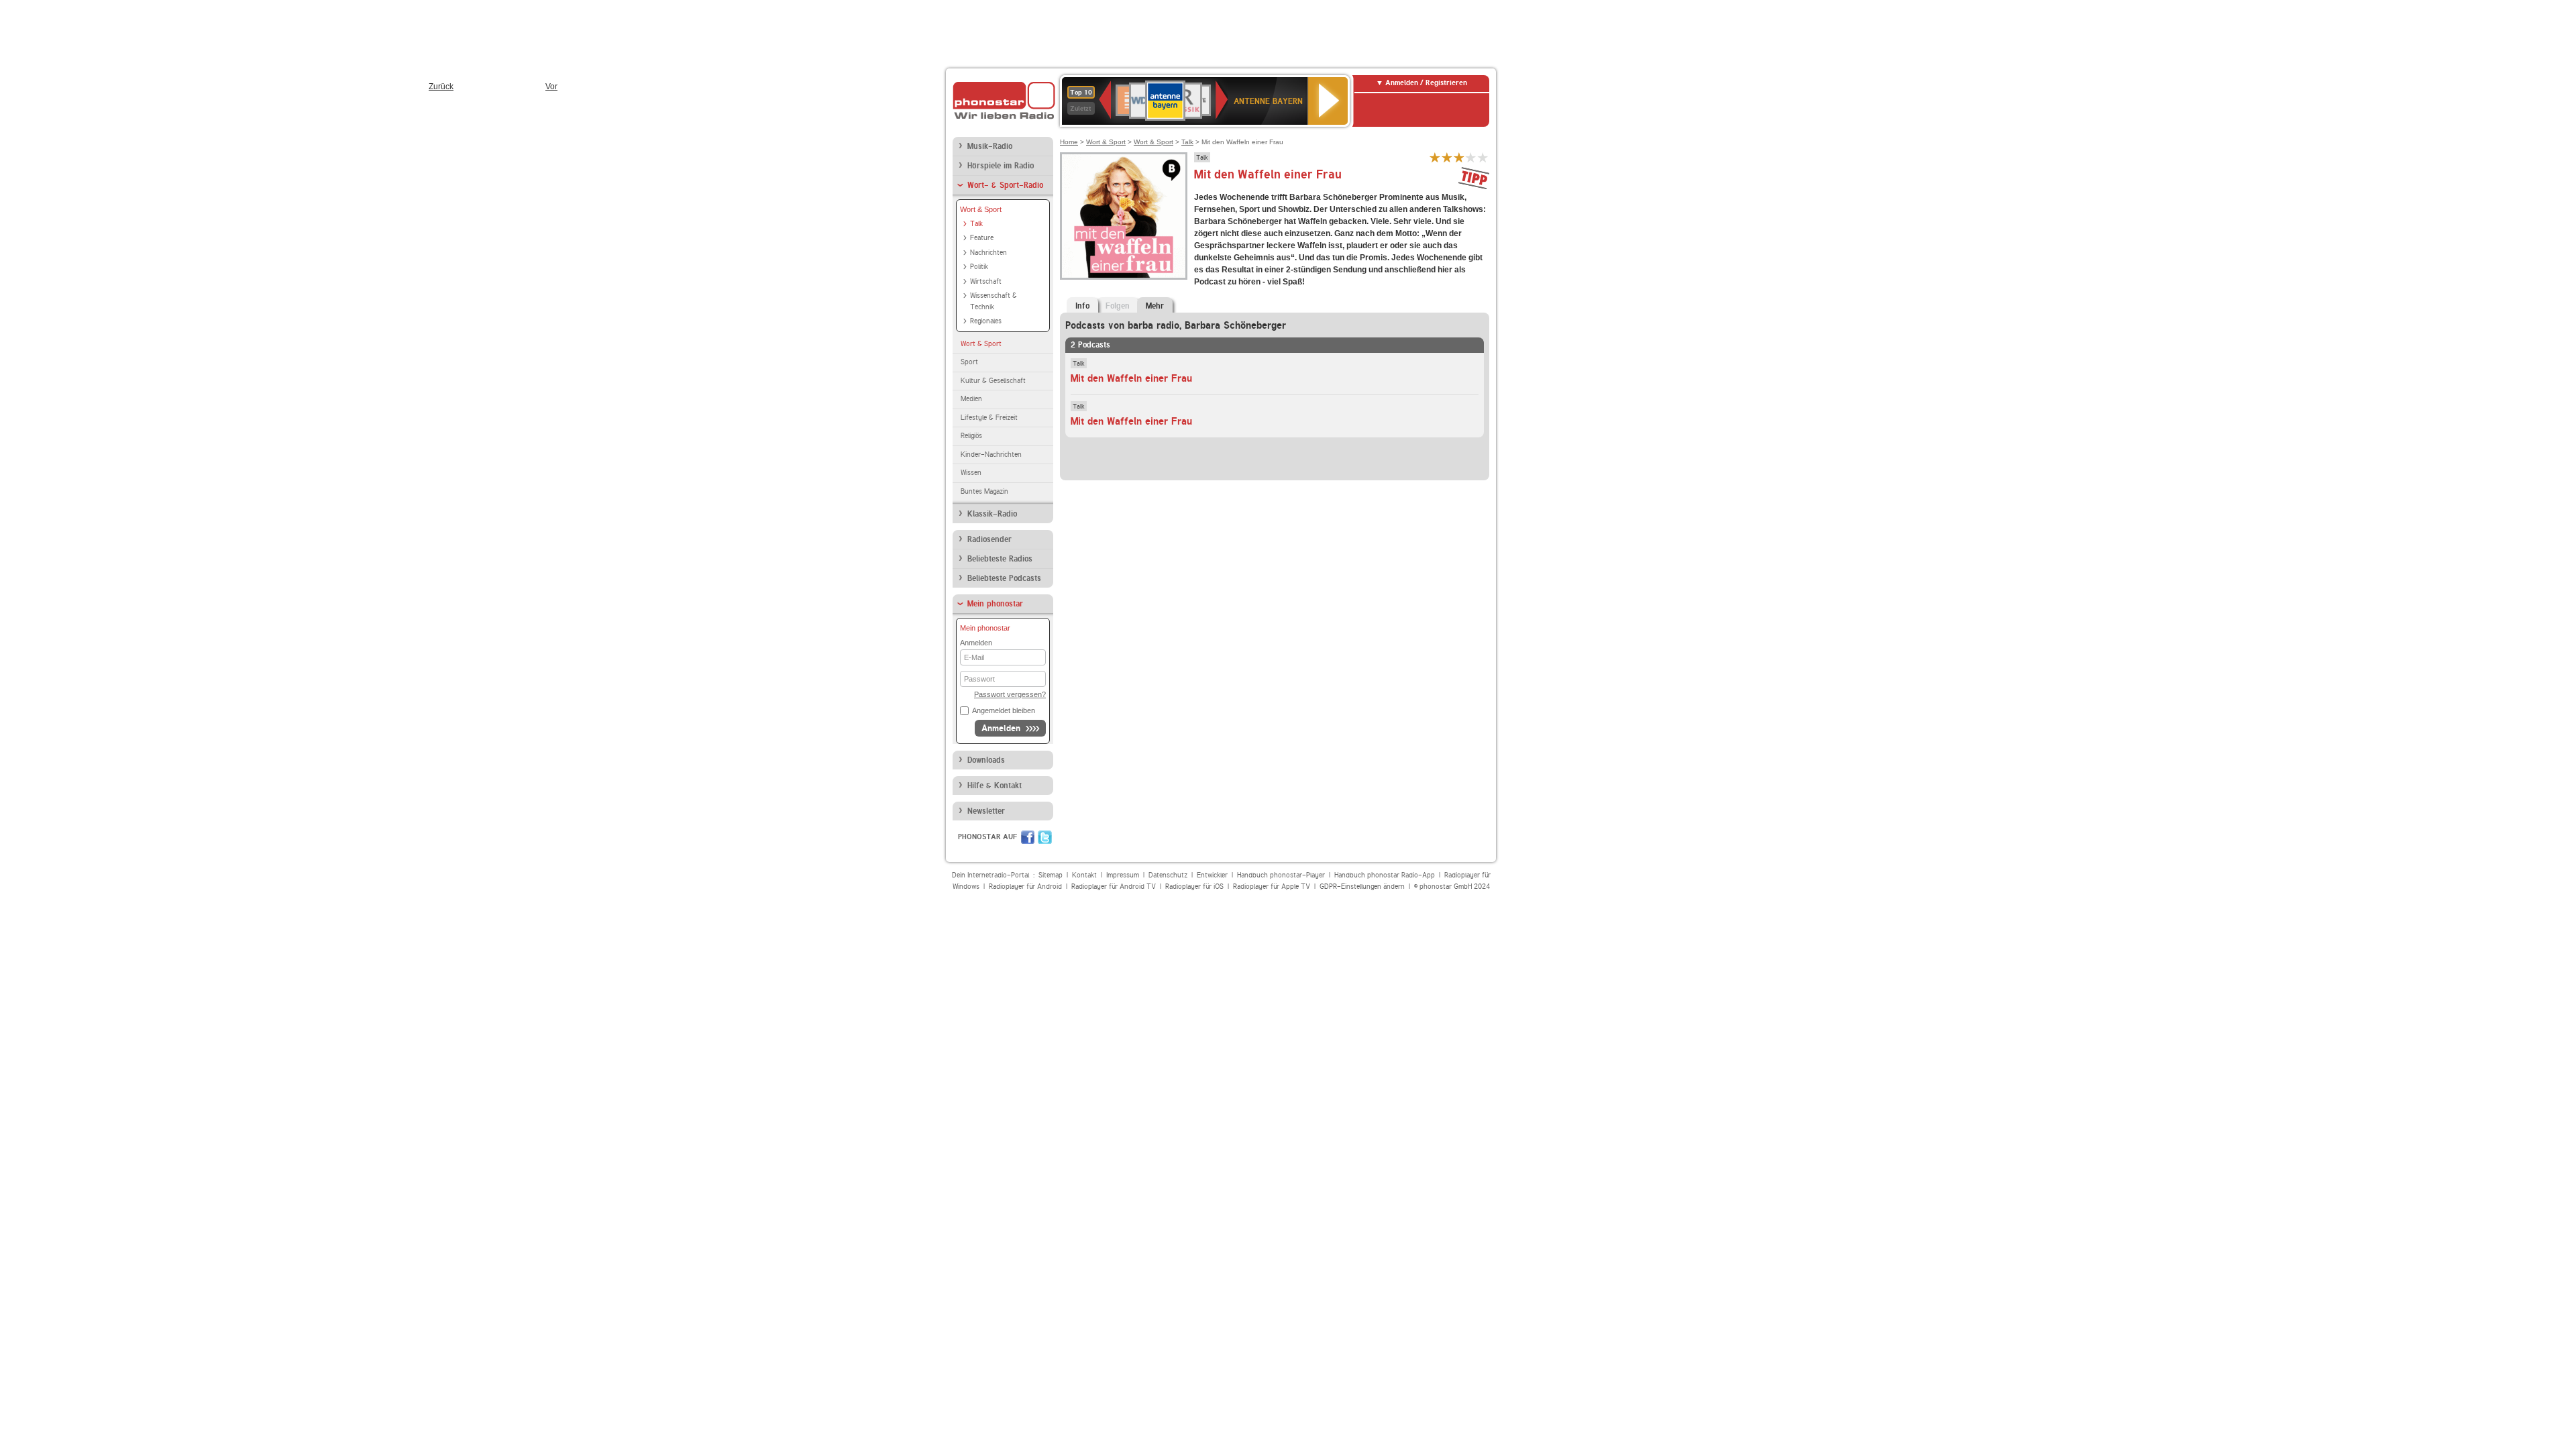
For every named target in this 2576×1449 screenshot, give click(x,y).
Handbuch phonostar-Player (1281, 875)
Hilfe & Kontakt (995, 786)
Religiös (971, 436)
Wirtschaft (986, 281)
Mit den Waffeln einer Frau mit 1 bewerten (1435, 157)
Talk (976, 224)
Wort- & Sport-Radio (1005, 185)
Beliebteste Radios (1000, 559)
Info (1082, 306)
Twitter (1045, 837)
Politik (979, 267)
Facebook (1028, 837)
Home (1069, 142)
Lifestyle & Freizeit (989, 418)
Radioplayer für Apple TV (1272, 887)
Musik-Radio (990, 146)
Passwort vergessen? (1010, 694)
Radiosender (989, 539)
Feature (982, 238)
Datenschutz (1168, 875)
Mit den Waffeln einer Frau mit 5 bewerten (1483, 157)
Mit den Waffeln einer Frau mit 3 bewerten (1459, 157)
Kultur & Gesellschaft (993, 381)
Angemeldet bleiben (1004, 710)
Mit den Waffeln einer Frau (1131, 378)
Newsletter (986, 811)
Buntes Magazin (984, 491)
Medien (971, 399)
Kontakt (1084, 875)
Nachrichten (988, 253)
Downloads (986, 760)
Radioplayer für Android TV (1114, 887)
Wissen (971, 473)
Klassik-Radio (992, 514)
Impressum (1123, 875)
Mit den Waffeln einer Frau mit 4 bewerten (1471, 157)
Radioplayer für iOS (1194, 887)
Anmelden (1001, 728)
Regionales (986, 321)
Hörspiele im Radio (1001, 166)
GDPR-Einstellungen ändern (1362, 887)
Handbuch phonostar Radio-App (1385, 875)
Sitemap (1051, 875)
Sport (969, 362)
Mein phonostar (995, 604)
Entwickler (1212, 875)
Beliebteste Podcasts (1004, 578)
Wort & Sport (981, 209)
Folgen (1118, 306)
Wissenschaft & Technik (994, 301)
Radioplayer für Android (1025, 887)
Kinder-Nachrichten (991, 454)
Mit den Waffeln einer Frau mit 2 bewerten (1447, 157)
